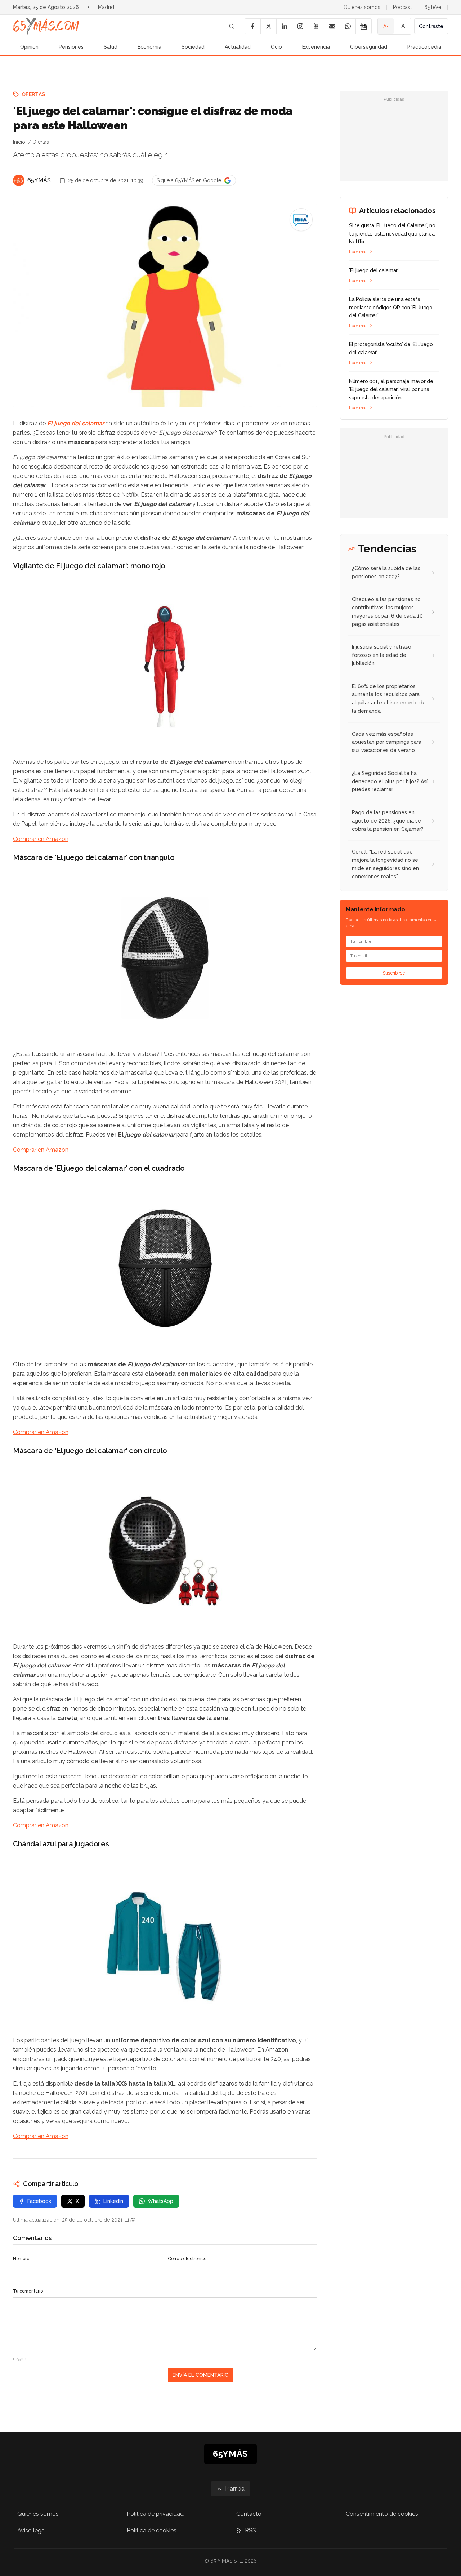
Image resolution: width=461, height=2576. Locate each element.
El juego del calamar (76, 423)
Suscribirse (394, 973)
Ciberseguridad (369, 47)
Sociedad (193, 47)
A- (386, 26)
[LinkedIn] (284, 26)
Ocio (276, 47)
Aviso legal (32, 2530)
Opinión (29, 47)
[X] (268, 26)
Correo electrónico (187, 2259)
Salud (111, 47)
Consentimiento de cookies (382, 2514)
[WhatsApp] (348, 26)
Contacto (249, 2514)
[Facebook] (252, 26)
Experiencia (316, 47)
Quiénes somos (362, 7)
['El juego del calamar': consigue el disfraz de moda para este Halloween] (301, 220)
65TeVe (433, 7)
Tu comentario (28, 2291)
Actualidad (238, 47)
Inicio (19, 142)
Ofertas (33, 94)
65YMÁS (39, 180)
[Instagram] (300, 26)
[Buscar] (232, 26)
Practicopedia (424, 47)
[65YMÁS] (19, 180)
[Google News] (363, 26)
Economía (149, 47)
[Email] (332, 26)
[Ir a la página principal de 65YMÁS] (46, 26)
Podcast (402, 7)
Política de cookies (152, 2530)
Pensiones (71, 47)
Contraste (431, 26)
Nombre (21, 2259)
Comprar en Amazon (41, 839)
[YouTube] (316, 26)
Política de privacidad (155, 2514)
